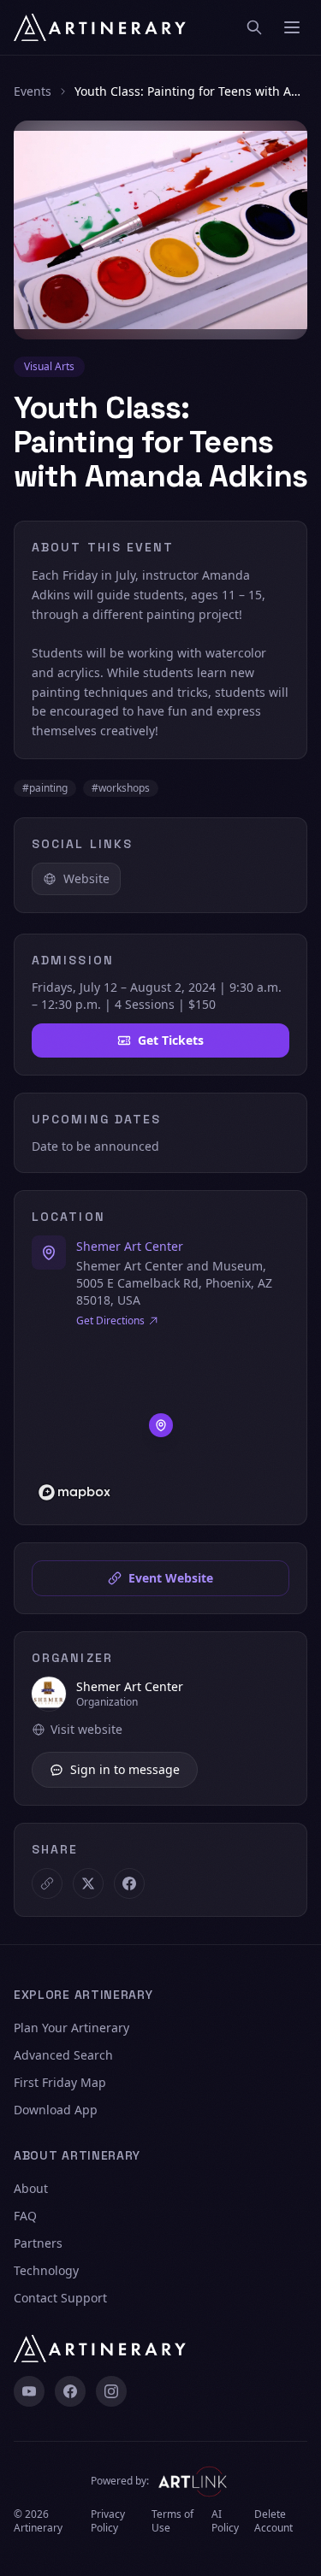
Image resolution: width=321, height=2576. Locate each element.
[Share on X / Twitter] (88, 1883)
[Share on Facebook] (129, 1883)
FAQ (25, 2216)
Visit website (86, 1729)
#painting (45, 788)
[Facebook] (70, 2391)
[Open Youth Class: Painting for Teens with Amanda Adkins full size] (160, 230)
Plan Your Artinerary (71, 2028)
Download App (56, 2110)
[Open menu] (292, 27)
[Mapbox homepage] (74, 1492)
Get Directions (110, 1321)
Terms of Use (172, 2521)
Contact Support (60, 2298)
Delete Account (273, 2521)
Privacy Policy (108, 2521)
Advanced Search (63, 2055)
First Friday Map (60, 2082)
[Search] (254, 27)
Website (86, 878)
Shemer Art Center (130, 1246)
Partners (38, 2243)
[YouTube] (29, 2391)
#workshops (121, 788)
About (31, 2188)
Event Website (171, 1578)
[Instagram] (111, 2391)
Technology (46, 2270)
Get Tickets (171, 1040)
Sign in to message (125, 1769)
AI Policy (225, 2521)
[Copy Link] (47, 1883)
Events (33, 91)
